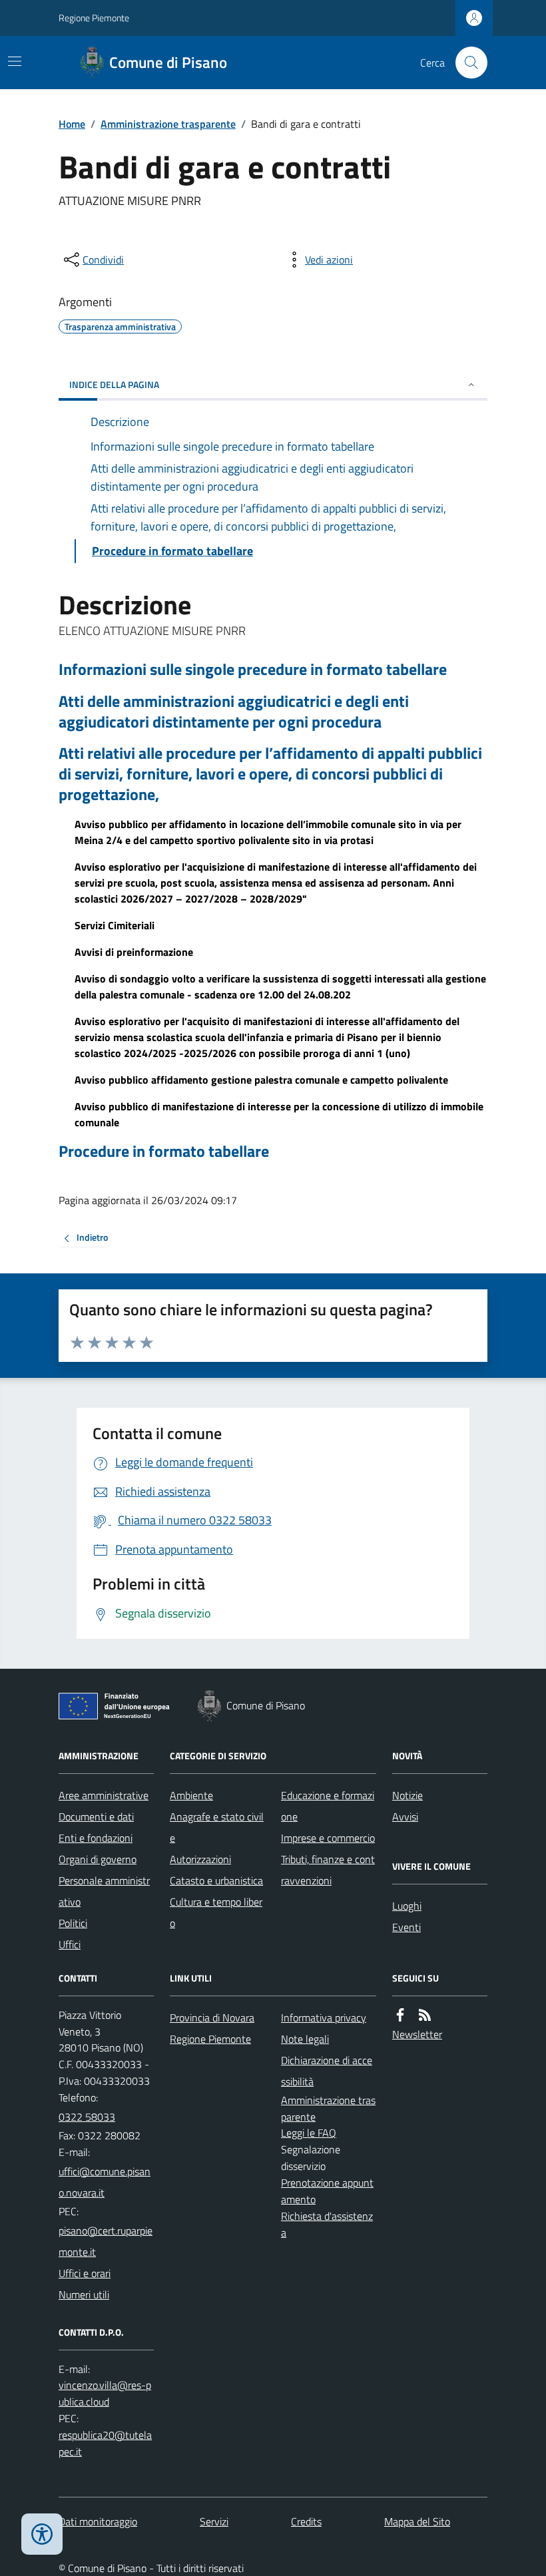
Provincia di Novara (212, 2018)
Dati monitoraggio (98, 2521)
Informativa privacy (324, 2018)
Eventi (407, 1927)
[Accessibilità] (42, 2534)
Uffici (70, 1944)
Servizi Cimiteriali (115, 925)
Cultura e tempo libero (216, 1912)
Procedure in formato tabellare (164, 1151)
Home (72, 124)
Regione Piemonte (94, 18)
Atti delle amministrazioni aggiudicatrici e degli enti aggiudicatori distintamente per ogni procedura (234, 712)
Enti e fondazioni (96, 1838)
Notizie (408, 1795)
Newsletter (417, 2034)
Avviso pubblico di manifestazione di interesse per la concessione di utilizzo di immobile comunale (279, 1114)
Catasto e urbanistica (216, 1880)
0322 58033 (87, 2117)
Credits (306, 2521)
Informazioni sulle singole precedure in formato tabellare (253, 669)
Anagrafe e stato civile (217, 1827)
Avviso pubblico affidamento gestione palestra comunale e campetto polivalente (261, 1080)
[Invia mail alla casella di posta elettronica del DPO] (106, 2394)
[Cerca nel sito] (466, 63)
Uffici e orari (85, 2273)
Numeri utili (84, 2294)
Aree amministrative (104, 1795)
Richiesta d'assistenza (327, 2224)
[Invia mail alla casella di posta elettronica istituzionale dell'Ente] (106, 2182)
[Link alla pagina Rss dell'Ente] (425, 2015)
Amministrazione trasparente (168, 124)
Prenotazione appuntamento (327, 2191)
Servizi (214, 2521)
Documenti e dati (96, 1817)
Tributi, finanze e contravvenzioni (328, 1870)
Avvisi (405, 1817)
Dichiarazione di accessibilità (327, 2071)
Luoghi (407, 1906)
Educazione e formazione (328, 1806)
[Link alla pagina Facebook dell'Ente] (400, 2015)
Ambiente (191, 1795)
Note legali (305, 2039)
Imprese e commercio (328, 1838)
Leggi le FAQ (309, 2133)
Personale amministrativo (104, 1891)
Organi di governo (98, 1859)
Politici (73, 1923)
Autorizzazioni (200, 1859)
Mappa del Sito (417, 2521)
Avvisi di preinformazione (134, 952)
